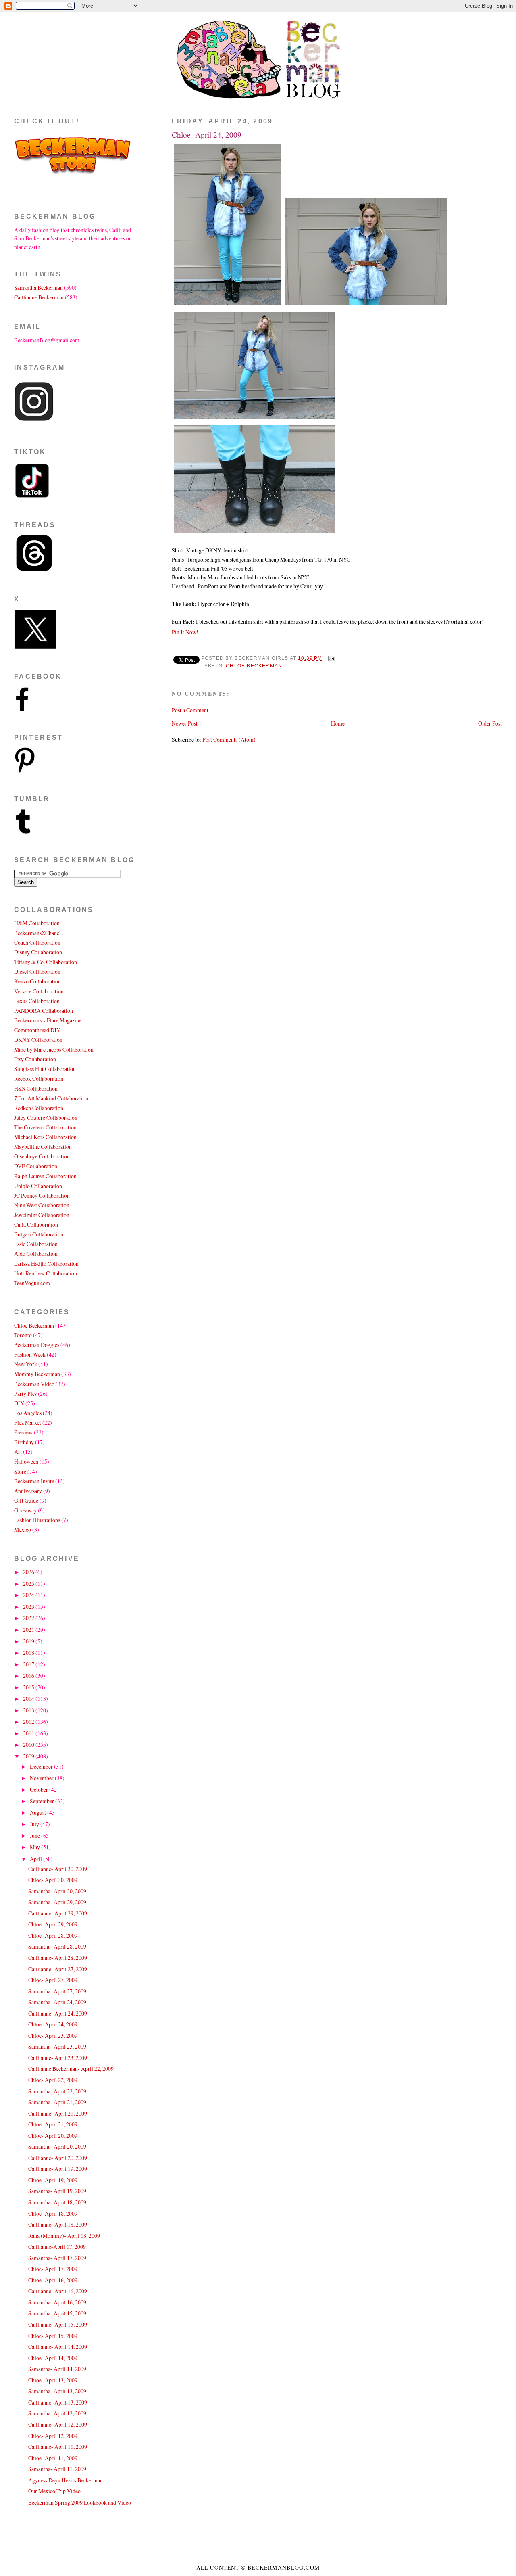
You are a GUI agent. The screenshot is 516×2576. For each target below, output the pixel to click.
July (35, 1824)
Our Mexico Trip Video (54, 2491)
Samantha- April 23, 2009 (57, 2046)
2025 (29, 1584)
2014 (29, 1699)
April (36, 1859)
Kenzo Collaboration (37, 981)
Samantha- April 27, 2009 (57, 1991)
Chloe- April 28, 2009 (53, 1935)
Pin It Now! (185, 632)
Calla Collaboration (36, 1224)
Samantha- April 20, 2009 (57, 2146)
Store (20, 1471)
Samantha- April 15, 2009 (57, 2313)
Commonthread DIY (37, 1030)
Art (18, 1452)
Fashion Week (30, 1354)
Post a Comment (190, 710)
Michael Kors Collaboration (45, 1137)
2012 (29, 1722)
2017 (29, 1664)
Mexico (23, 1529)
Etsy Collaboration (35, 1059)
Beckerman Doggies (37, 1345)
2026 (29, 1572)
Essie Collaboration (36, 1244)
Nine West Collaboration (42, 1205)
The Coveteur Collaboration (45, 1127)
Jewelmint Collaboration (42, 1215)
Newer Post (185, 723)
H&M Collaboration (37, 923)
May (35, 1847)
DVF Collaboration (36, 1166)
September (43, 1801)
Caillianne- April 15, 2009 (58, 2324)
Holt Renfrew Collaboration (46, 1273)
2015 (29, 1687)
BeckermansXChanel (37, 933)
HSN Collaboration (36, 1088)
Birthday (24, 1442)
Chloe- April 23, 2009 (53, 2035)
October (40, 1789)
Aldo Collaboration (36, 1253)
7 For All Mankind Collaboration (51, 1098)
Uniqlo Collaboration (38, 1186)
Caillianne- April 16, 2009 (58, 2291)
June (35, 1835)
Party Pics (25, 1394)
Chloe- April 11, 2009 (53, 2458)
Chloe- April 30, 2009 (53, 1880)
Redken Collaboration (39, 1108)
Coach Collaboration (37, 942)
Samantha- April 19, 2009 (57, 2191)
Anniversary (28, 1491)
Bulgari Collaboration (39, 1234)
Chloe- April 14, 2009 (53, 2358)
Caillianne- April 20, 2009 (58, 2158)
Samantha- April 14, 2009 (57, 2369)
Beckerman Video (34, 1384)
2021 (29, 1630)
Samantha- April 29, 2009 (57, 1902)
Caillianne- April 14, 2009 (58, 2347)
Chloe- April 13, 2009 (53, 2380)
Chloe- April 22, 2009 (53, 2080)
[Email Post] (331, 658)
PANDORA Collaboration (44, 1011)
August (38, 1812)
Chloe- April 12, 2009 (53, 2436)
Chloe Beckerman (254, 666)
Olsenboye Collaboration (42, 1156)
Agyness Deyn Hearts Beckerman (66, 2480)
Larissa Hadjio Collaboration (46, 1264)
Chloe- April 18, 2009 (53, 2213)
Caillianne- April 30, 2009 (58, 1869)
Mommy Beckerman (37, 1374)
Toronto (23, 1335)
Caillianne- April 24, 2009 (58, 2013)
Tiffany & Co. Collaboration (46, 962)
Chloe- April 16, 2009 (53, 2280)
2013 (29, 1710)
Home (338, 723)
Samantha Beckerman (38, 287)
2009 (29, 1756)
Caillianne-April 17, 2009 (57, 2247)
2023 (29, 1607)
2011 (29, 1733)
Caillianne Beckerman (39, 297)
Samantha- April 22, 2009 (57, 2091)
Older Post (490, 723)
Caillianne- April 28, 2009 (58, 1958)
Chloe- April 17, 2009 (53, 2269)
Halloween (26, 1461)
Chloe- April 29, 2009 (53, 1924)
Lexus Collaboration (37, 1001)
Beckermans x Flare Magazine (48, 1020)
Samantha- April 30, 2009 (57, 1891)
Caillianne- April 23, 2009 (58, 2058)
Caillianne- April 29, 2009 (58, 1913)
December (42, 1766)
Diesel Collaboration (37, 971)
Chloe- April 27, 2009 (53, 1980)
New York (26, 1364)
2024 (29, 1595)
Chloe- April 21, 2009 (53, 2124)
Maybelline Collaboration (43, 1147)
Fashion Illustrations (37, 1520)
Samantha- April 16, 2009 (57, 2302)
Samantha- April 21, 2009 (57, 2102)
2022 (29, 1618)
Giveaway (25, 1510)
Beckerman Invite (34, 1481)
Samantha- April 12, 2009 (57, 2413)
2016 (29, 1676)
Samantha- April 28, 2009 (57, 1946)
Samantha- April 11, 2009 (57, 2469)
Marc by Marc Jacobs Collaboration (54, 1049)
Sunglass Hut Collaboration (45, 1069)
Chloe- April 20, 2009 (53, 2136)
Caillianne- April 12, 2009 (58, 2424)
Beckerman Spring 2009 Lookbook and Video (80, 2502)
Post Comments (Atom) (229, 739)
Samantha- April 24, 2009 (57, 2002)
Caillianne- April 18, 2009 (58, 2224)
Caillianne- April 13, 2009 (58, 2402)
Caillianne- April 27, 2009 (58, 1969)
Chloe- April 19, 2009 (53, 2180)
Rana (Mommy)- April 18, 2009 (64, 2236)
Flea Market (28, 1423)
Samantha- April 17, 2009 (57, 2258)
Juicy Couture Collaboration (46, 1118)
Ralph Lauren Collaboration (45, 1176)
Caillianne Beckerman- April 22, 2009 (71, 2069)
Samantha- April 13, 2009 (57, 2391)
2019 (29, 1641)
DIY (19, 1403)
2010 (29, 1745)
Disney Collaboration (38, 952)
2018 (29, 1653)
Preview (23, 1432)
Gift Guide (26, 1500)
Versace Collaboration (39, 991)
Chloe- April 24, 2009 (207, 135)
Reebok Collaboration (39, 1078)
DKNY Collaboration (38, 1040)
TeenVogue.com (32, 1283)
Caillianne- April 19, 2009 (58, 2169)
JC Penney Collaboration (42, 1195)
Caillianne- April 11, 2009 (58, 2447)
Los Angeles (28, 1413)
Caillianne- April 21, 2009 (58, 2113)
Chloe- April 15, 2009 (53, 2336)
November (42, 1778)
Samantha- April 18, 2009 (57, 2202)
